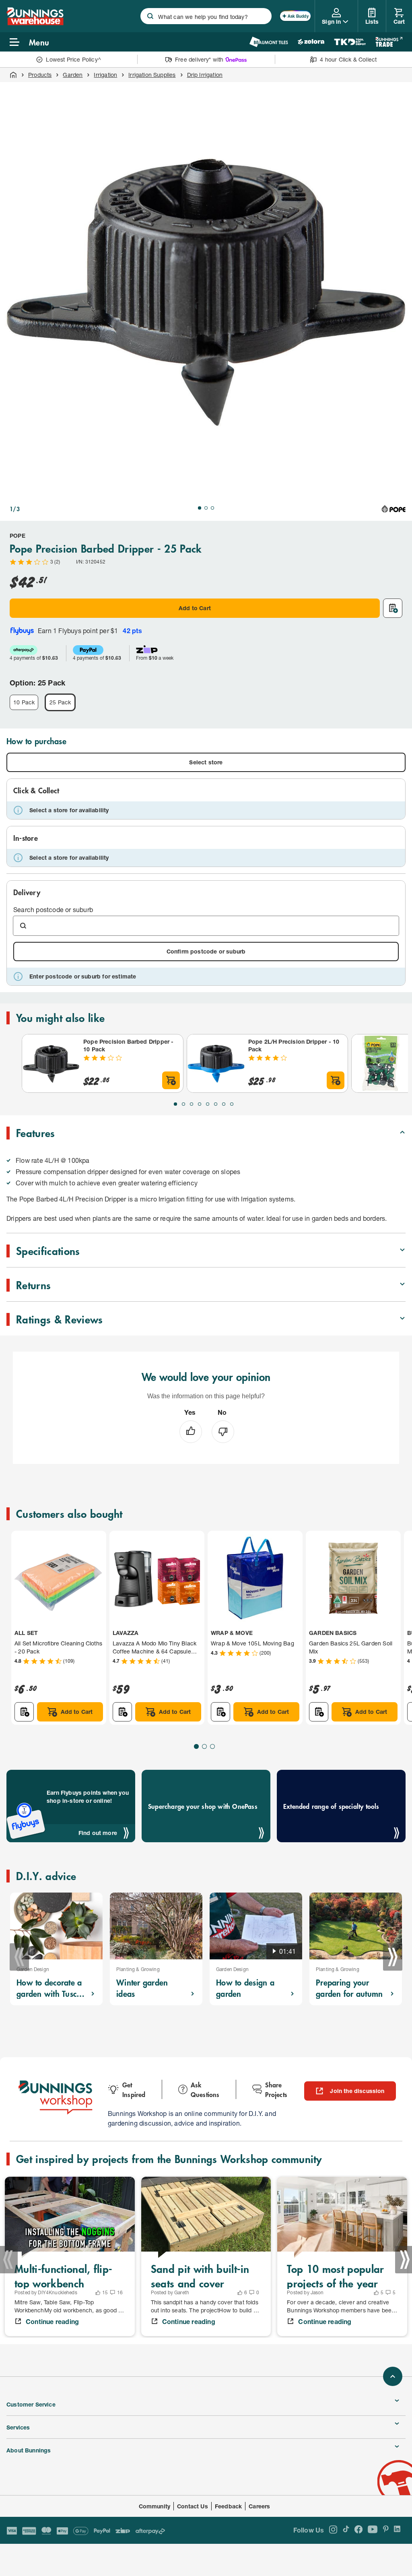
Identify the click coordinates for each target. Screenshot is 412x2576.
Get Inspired (134, 2089)
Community (155, 2506)
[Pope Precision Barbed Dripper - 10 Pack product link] (51, 1063)
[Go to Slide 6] (216, 1104)
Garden (73, 75)
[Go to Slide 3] (212, 508)
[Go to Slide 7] (224, 1104)
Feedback (228, 2506)
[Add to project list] (393, 608)
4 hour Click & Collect (348, 59)
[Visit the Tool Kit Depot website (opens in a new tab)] (350, 42)
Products (40, 75)
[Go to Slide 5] (208, 1104)
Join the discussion (357, 2091)
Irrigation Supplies (152, 75)
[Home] (13, 75)
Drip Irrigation (205, 75)
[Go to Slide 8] (232, 1104)
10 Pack (24, 702)
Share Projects (276, 2089)
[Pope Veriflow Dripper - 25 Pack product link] (381, 1063)
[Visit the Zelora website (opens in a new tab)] (311, 42)
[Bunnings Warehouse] (35, 23)
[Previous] (19, 1957)
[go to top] (393, 2376)
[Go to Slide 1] (200, 508)
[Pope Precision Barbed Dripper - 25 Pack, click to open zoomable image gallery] (206, 288)
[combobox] (206, 16)
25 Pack (60, 702)
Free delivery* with (199, 59)
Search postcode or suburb (53, 909)
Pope (18, 536)
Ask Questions (205, 2089)
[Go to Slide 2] (206, 508)
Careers (259, 2506)
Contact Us (193, 2506)
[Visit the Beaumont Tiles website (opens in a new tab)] (269, 42)
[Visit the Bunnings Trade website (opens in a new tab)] (389, 42)
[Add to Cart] (171, 1080)
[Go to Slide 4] (200, 1104)
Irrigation (105, 75)
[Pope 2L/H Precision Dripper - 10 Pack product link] (216, 1063)
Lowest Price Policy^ (73, 59)
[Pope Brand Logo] (393, 509)
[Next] (393, 1957)
